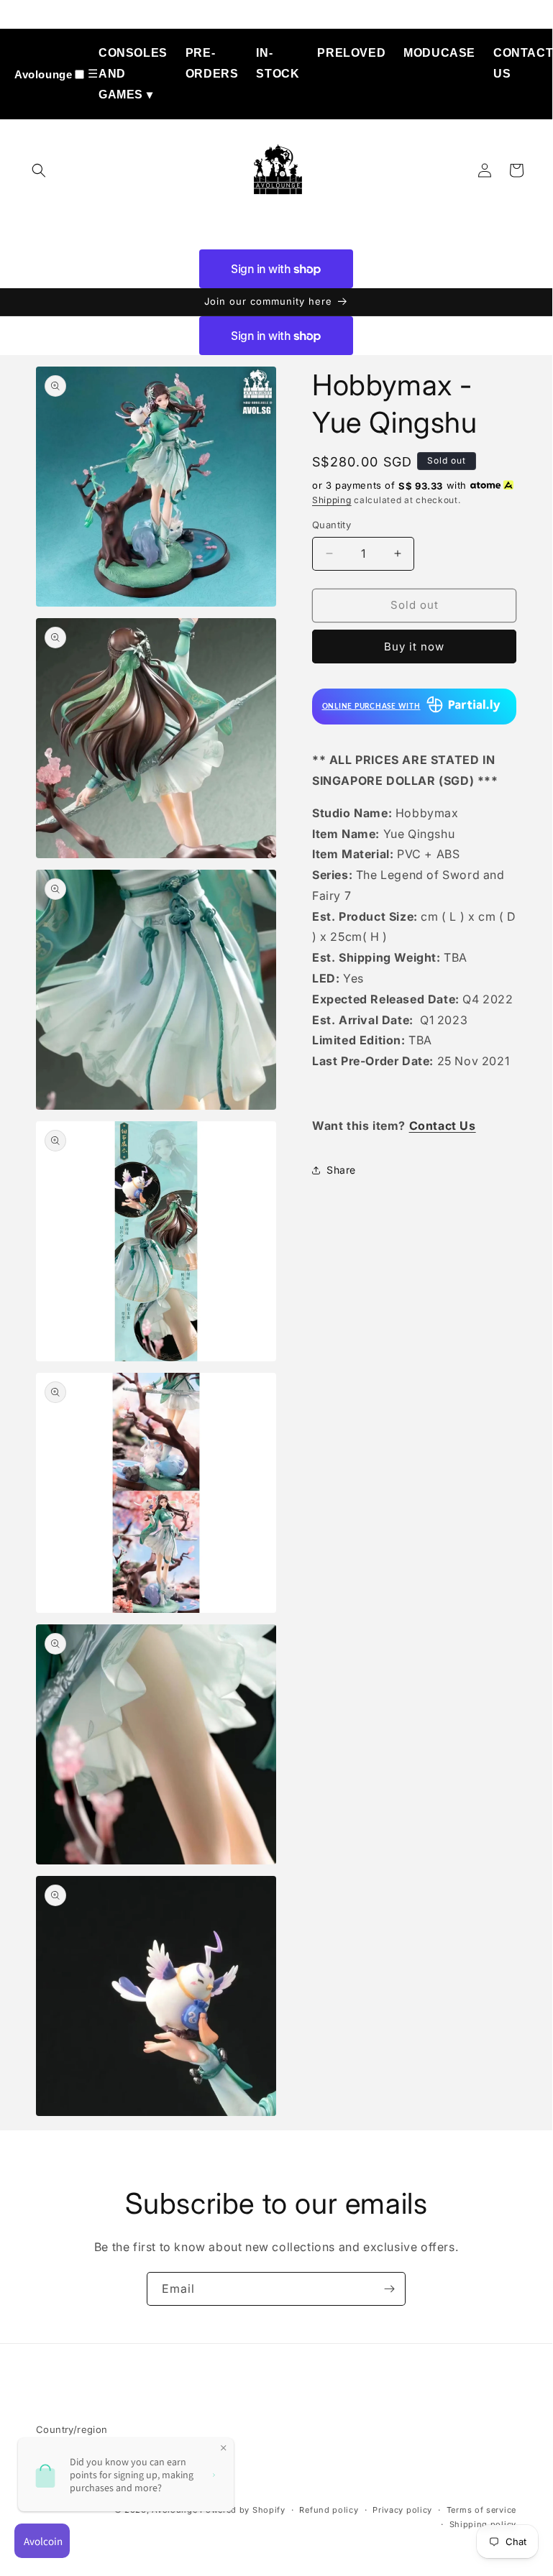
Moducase (439, 53)
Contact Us (523, 63)
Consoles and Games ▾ (133, 74)
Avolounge (43, 74)
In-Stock (278, 63)
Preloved (351, 53)
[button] (39, 170)
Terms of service (481, 2510)
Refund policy (329, 2510)
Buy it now (414, 647)
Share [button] (341, 1170)
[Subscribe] (389, 2289)
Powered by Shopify (243, 2510)
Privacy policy (402, 2510)
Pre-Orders (212, 63)
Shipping (332, 500)
